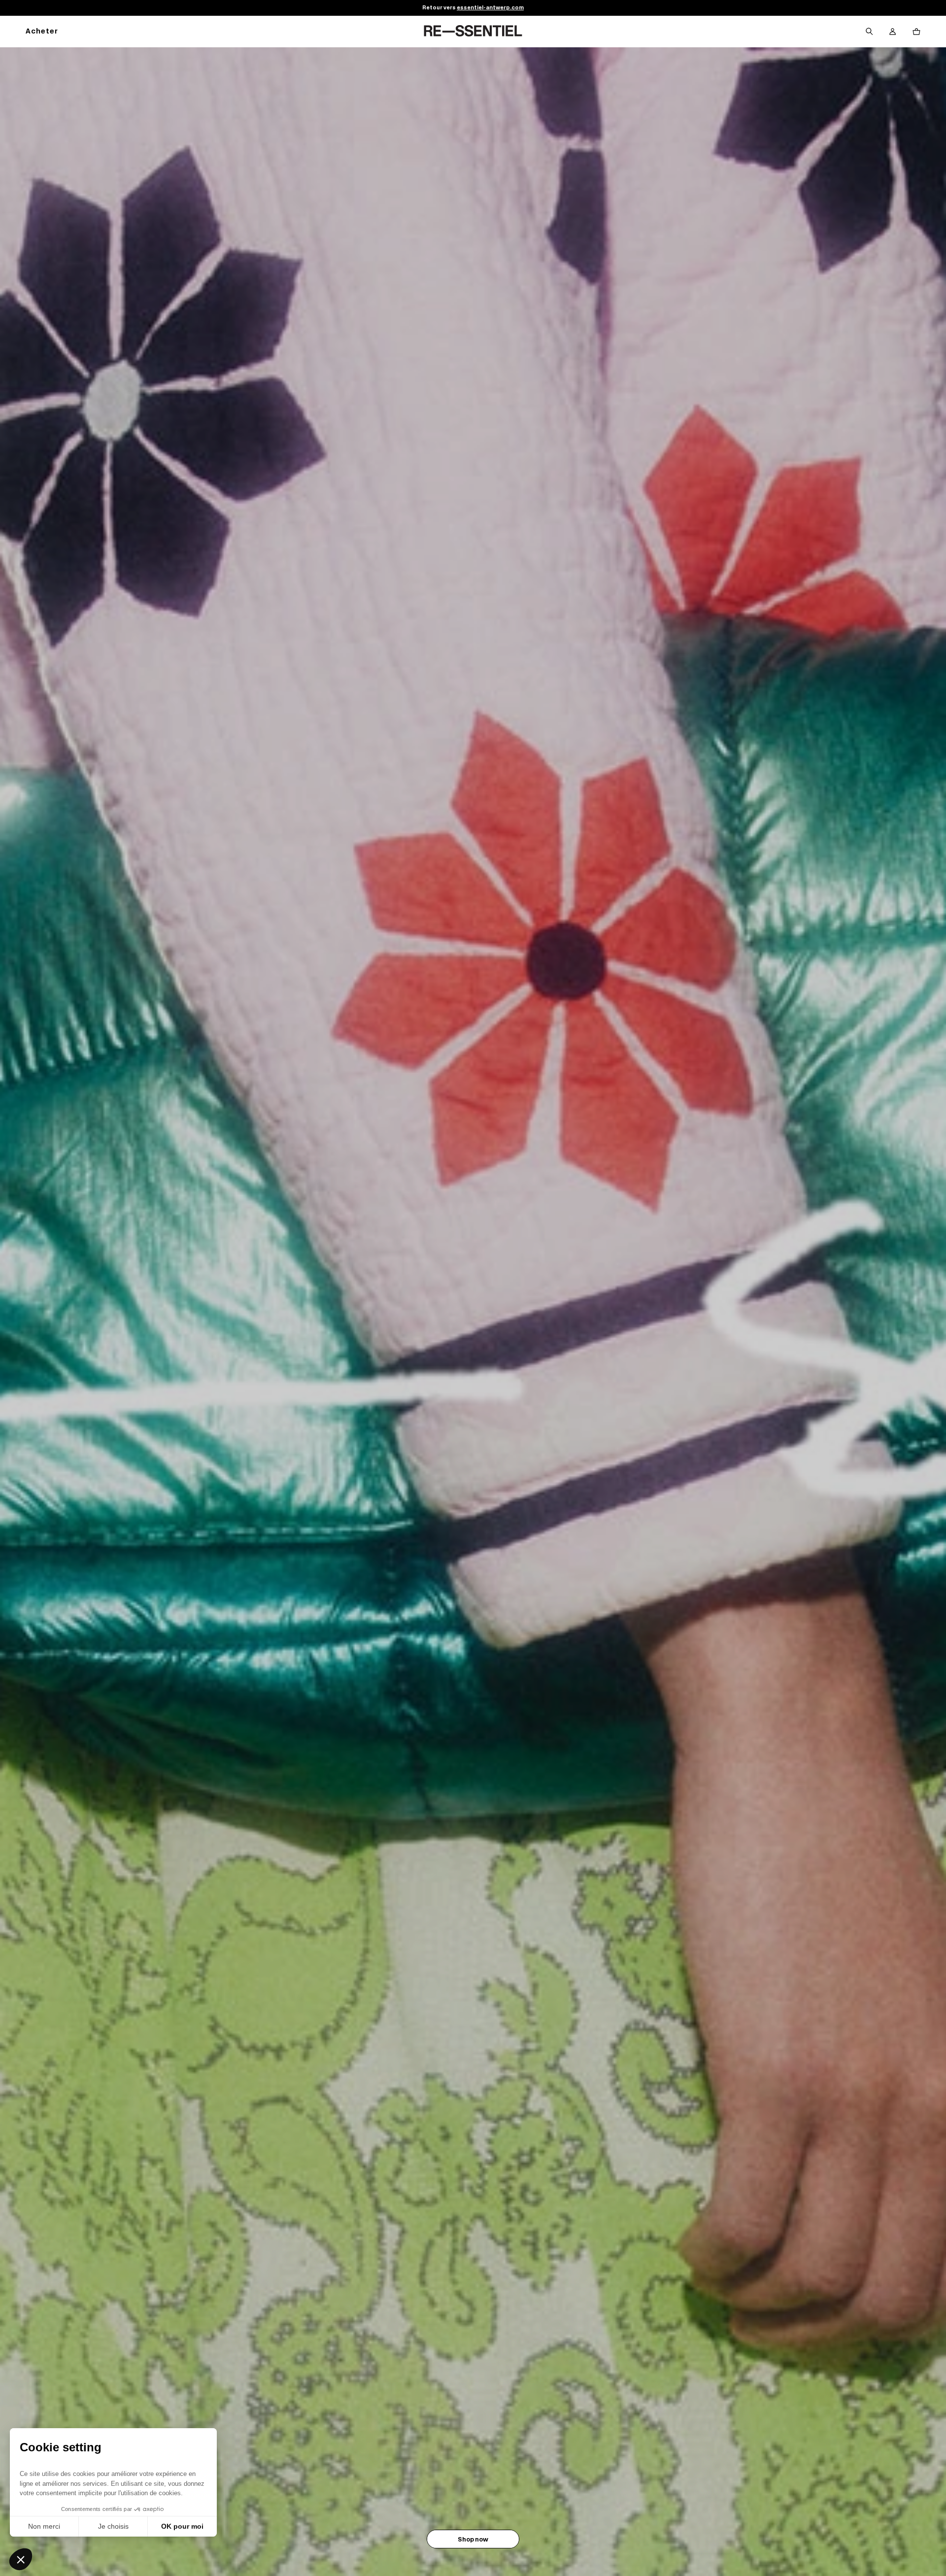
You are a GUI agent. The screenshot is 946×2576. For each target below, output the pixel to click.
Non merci (44, 2526)
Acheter (42, 32)
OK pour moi (182, 2526)
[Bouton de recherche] (869, 32)
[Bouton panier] (916, 32)
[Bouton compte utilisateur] (893, 32)
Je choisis (113, 2526)
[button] (21, 2559)
